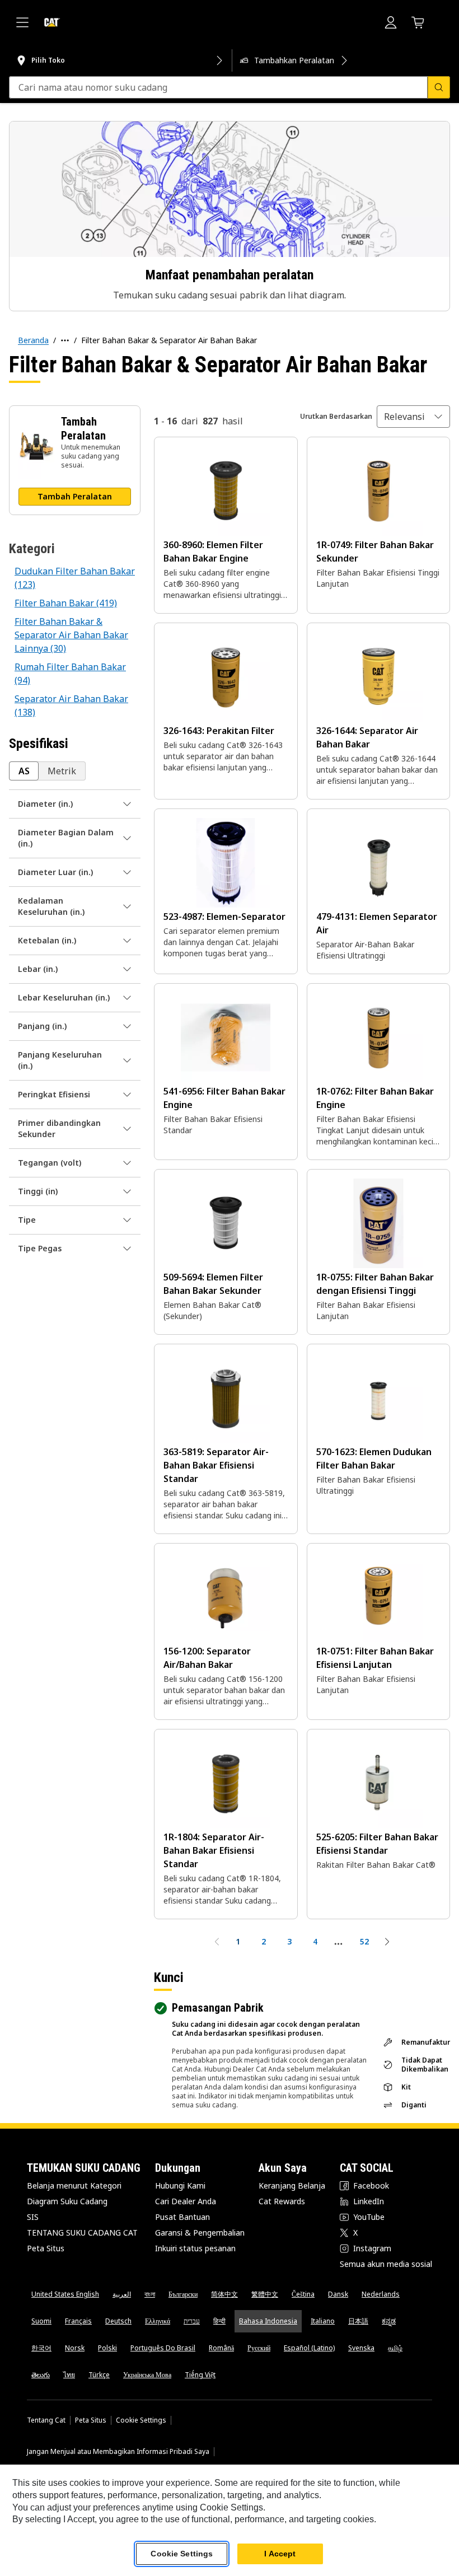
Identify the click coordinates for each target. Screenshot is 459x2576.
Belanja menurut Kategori (74, 2185)
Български (183, 2294)
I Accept (280, 2554)
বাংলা (150, 2294)
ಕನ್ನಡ (389, 2321)
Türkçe (99, 2375)
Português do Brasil (163, 2348)
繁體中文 (265, 2294)
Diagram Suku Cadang (67, 2201)
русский (259, 2348)
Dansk (338, 2294)
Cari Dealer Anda (186, 2201)
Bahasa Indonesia (268, 2321)
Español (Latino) (309, 2348)
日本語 (358, 2321)
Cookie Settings (141, 2420)
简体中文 (224, 2294)
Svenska (361, 2348)
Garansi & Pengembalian (200, 2233)
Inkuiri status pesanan (195, 2248)
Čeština (303, 2294)
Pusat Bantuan (182, 2217)
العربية (122, 2294)
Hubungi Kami (180, 2185)
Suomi (41, 2321)
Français (78, 2321)
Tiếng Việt (200, 2375)
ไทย (69, 2375)
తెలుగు (41, 2375)
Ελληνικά (158, 2321)
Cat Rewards (282, 2201)
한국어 (41, 2348)
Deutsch (118, 2321)
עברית (192, 2321)
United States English (65, 2294)
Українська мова (147, 2375)
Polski (107, 2348)
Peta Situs (46, 2248)
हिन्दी (219, 2321)
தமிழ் (395, 2348)
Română (221, 2348)
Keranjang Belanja (292, 2185)
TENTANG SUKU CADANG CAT (82, 2233)
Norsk (75, 2348)
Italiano (323, 2321)
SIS (33, 2217)
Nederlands (381, 2294)
